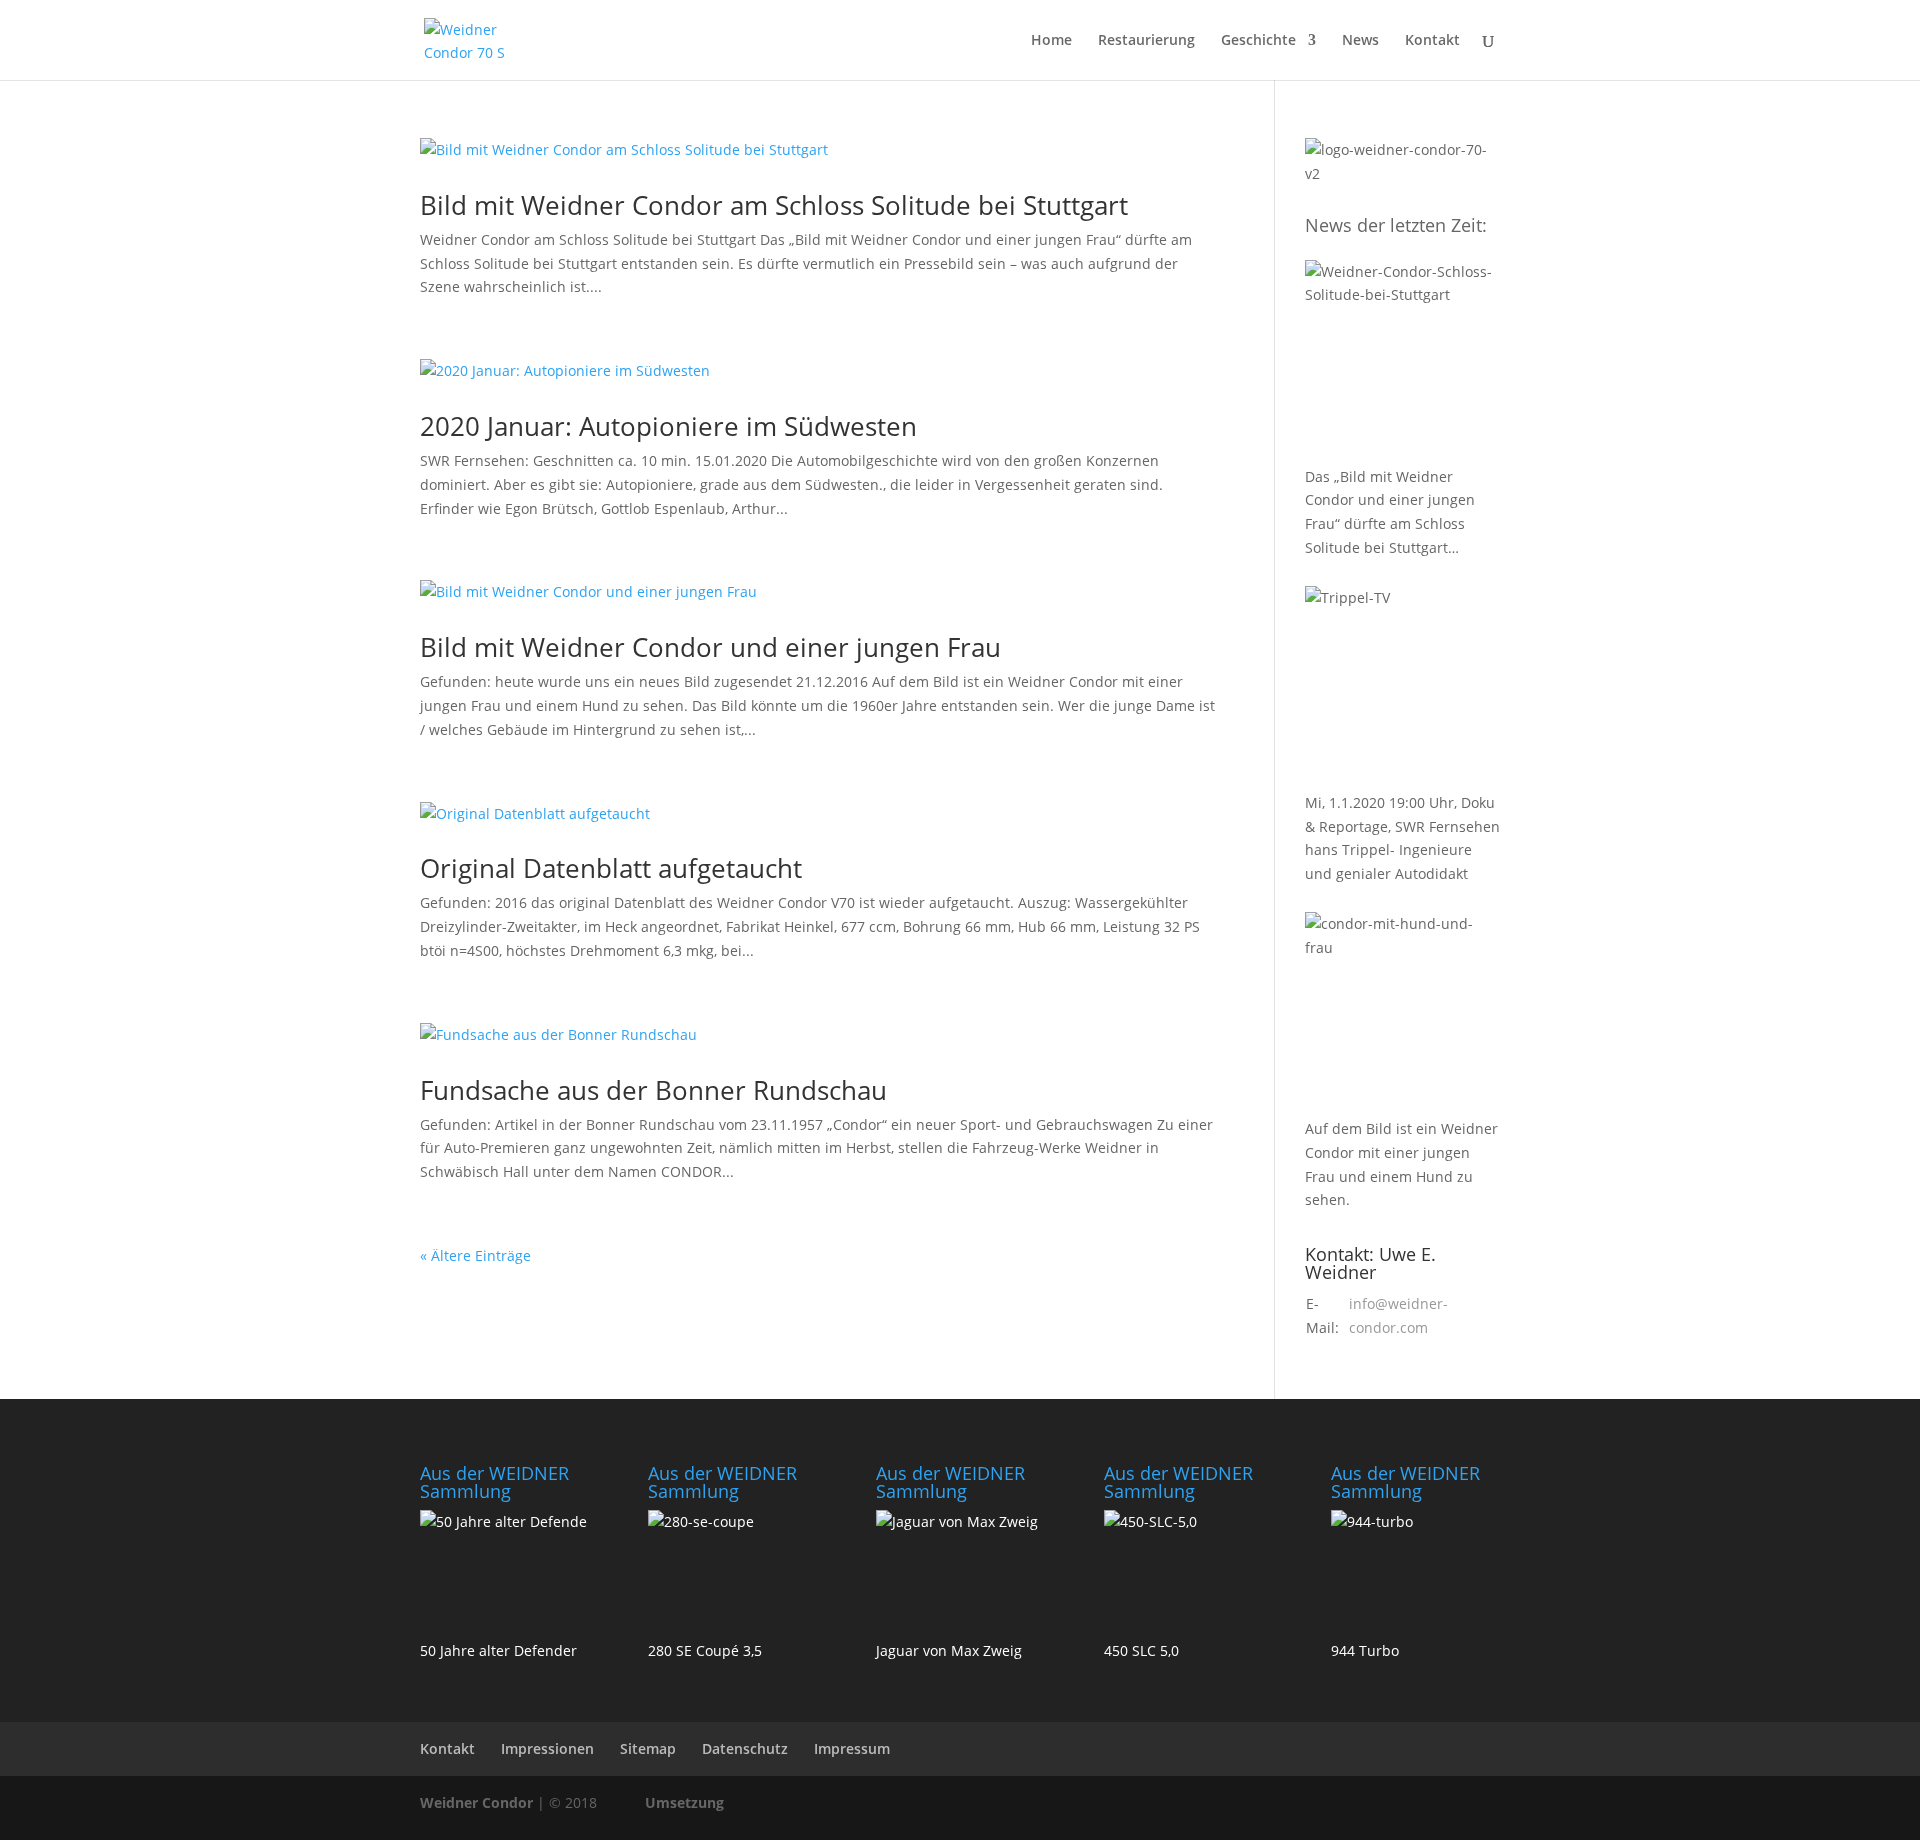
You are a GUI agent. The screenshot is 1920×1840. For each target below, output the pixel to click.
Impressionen (547, 1748)
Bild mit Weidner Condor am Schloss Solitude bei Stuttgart (774, 205)
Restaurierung (1146, 41)
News (1360, 41)
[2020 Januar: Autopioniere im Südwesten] (1402, 686)
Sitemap (648, 1748)
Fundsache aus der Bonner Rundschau (653, 1090)
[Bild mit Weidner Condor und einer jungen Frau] (1402, 1012)
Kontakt (1432, 41)
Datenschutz (745, 1748)
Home (1051, 41)
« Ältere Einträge (475, 1255)
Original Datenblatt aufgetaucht (611, 868)
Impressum (852, 1748)
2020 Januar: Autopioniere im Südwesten (668, 426)
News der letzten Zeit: (1396, 225)
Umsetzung (684, 1802)
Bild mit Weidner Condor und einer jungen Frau (710, 647)
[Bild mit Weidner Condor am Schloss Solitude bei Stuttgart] (1402, 360)
